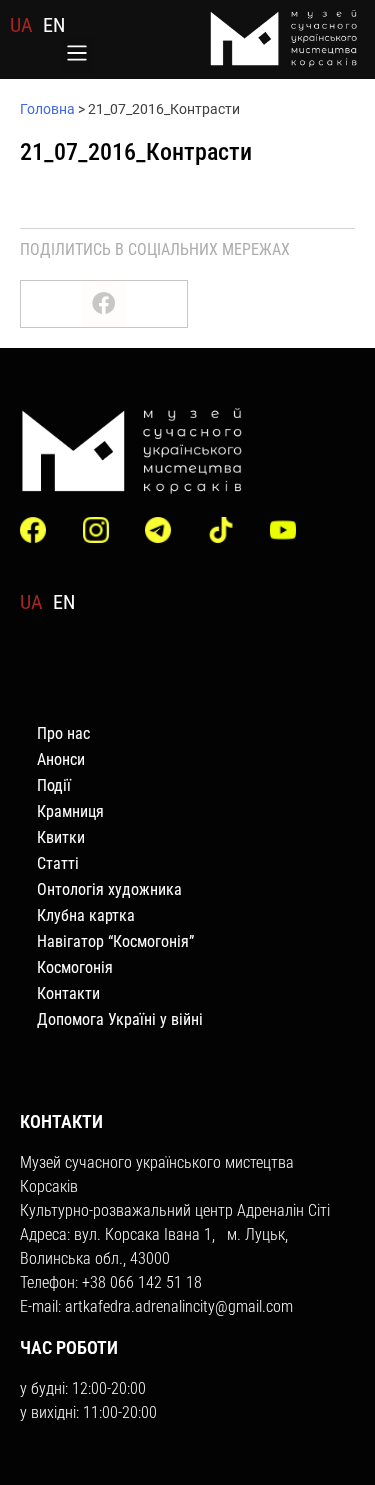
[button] (77, 55)
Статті (58, 863)
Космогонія (75, 967)
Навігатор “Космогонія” (115, 941)
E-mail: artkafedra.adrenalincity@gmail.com (156, 1306)
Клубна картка (86, 915)
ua (21, 25)
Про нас (63, 733)
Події (54, 785)
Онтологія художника (109, 889)
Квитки (61, 837)
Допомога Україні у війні (120, 1019)
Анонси (61, 759)
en (54, 25)
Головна (47, 109)
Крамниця (70, 811)
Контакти (68, 993)
